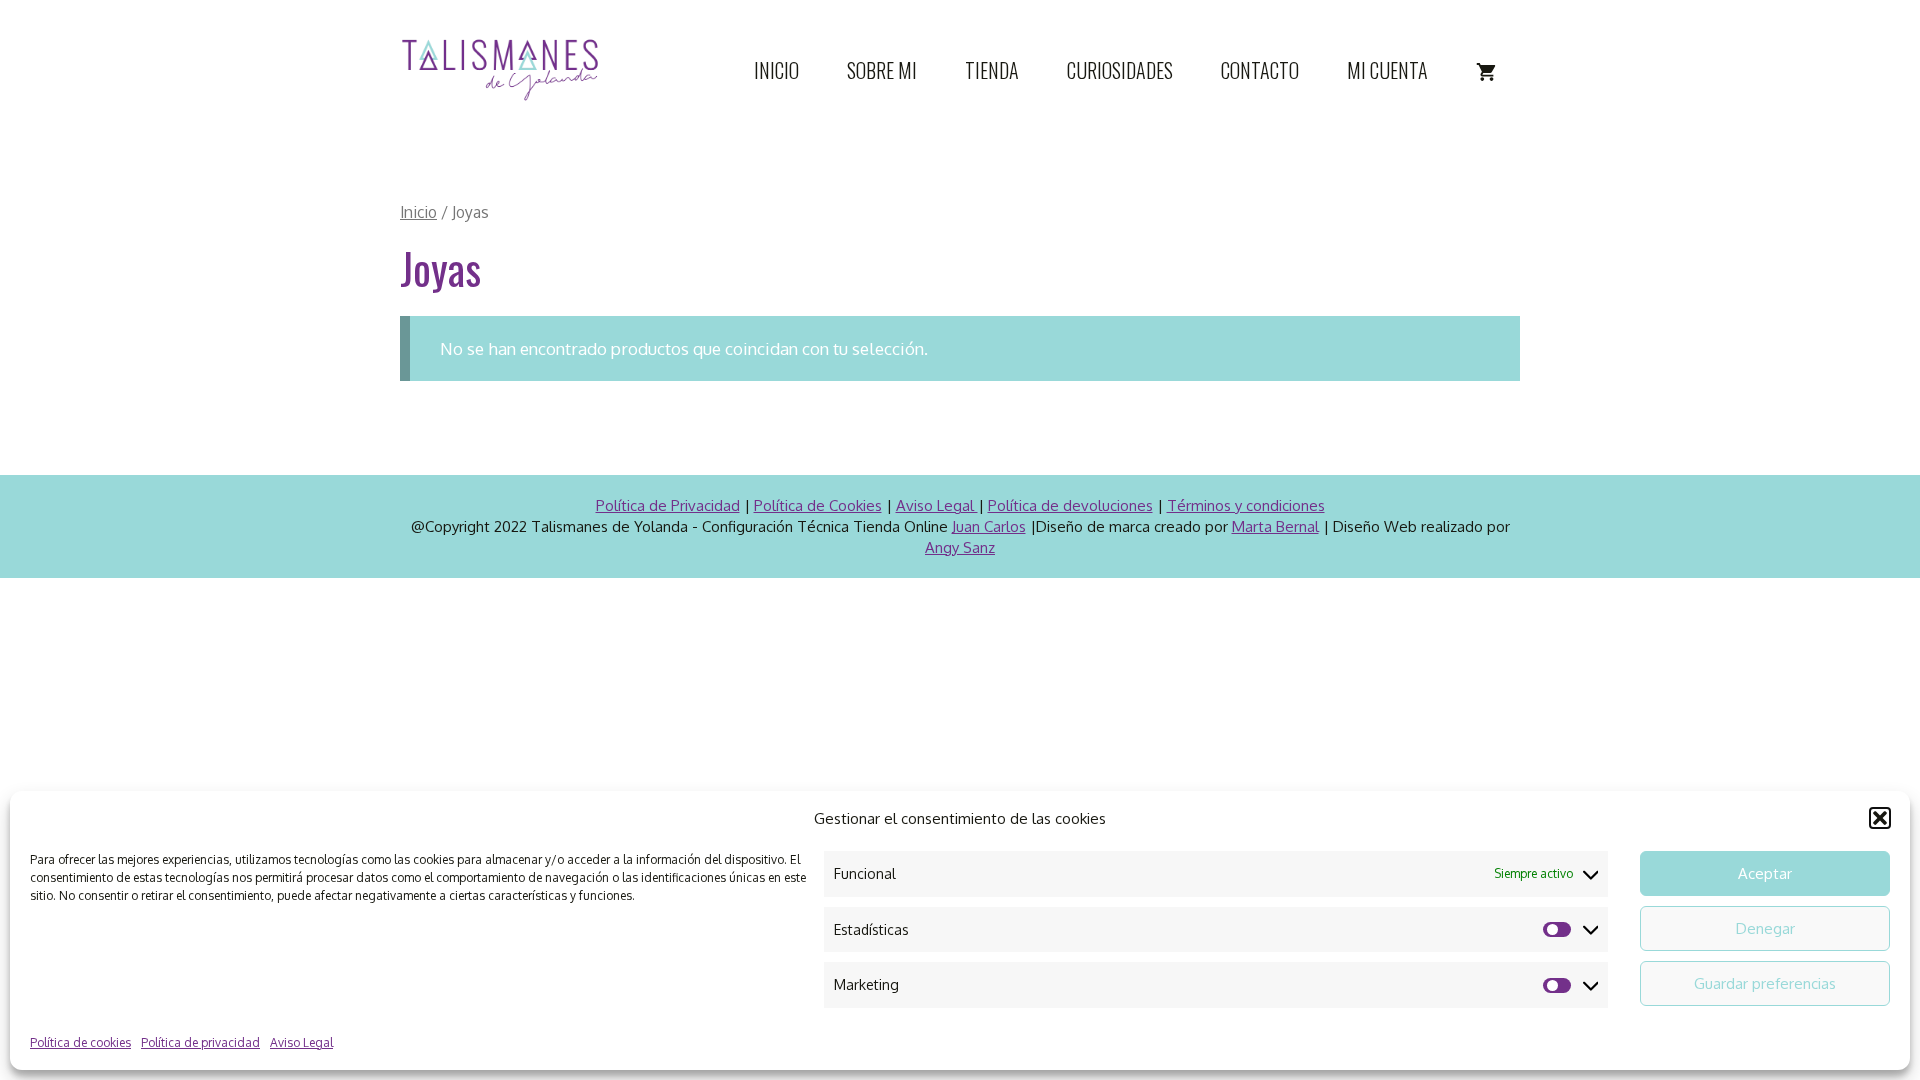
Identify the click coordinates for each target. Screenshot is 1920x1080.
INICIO (776, 70)
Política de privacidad (200, 1042)
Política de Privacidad (668, 505)
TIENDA (992, 70)
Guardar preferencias (1765, 983)
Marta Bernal (1275, 526)
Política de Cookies (818, 505)
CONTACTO (1260, 70)
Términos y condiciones (1246, 505)
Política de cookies (80, 1042)
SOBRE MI (882, 70)
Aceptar (1765, 873)
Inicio (418, 212)
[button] (1880, 818)
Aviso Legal (301, 1042)
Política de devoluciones (1070, 505)
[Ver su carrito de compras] (1486, 70)
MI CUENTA (1387, 70)
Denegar (1765, 928)
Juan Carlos (989, 526)
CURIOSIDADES (1120, 70)
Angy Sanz (960, 547)
